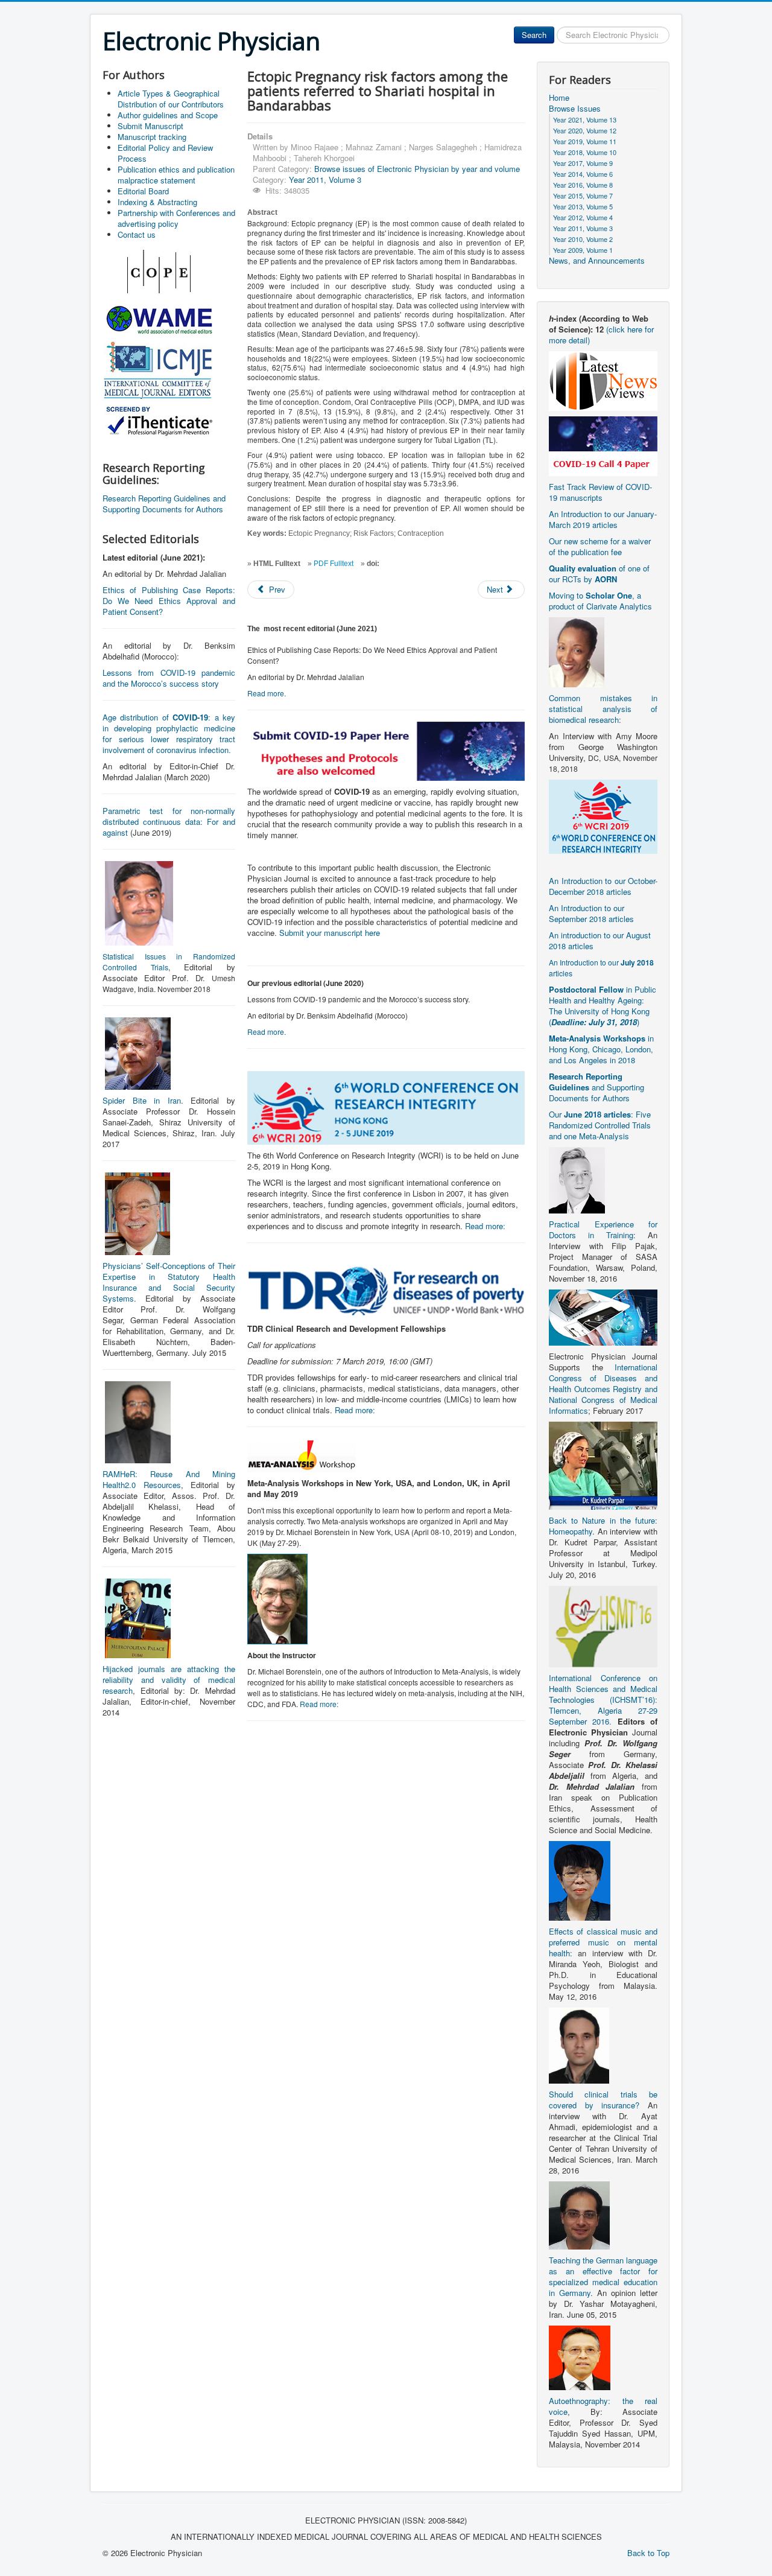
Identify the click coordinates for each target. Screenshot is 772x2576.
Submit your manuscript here (330, 933)
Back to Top (648, 2553)
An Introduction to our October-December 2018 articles (603, 886)
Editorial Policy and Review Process (165, 153)
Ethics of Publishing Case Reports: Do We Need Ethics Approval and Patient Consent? (169, 601)
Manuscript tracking (152, 137)
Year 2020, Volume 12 (585, 130)
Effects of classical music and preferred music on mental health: (603, 1942)
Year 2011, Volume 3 (325, 180)
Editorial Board (143, 191)
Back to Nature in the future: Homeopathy (603, 1526)
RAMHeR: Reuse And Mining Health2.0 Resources (169, 1479)
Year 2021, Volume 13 (585, 119)
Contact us (137, 234)
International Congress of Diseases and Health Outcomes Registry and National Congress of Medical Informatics (603, 1389)
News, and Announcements (597, 261)
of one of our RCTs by (599, 574)
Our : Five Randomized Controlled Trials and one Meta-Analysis (600, 1125)
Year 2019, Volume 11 (585, 141)
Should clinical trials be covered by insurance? (603, 2100)
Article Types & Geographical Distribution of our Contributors (171, 99)
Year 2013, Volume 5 (583, 206)
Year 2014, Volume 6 (583, 174)
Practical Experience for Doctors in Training (603, 1229)
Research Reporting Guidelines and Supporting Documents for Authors (164, 504)
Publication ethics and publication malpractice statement (176, 175)
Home (559, 98)
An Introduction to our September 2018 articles (591, 913)
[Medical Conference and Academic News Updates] (603, 380)
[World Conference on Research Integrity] (603, 816)
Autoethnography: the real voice (603, 2406)
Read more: (485, 1226)
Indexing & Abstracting (157, 202)
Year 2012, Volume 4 (583, 217)
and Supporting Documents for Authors (596, 1087)
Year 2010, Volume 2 (583, 239)
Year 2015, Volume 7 (583, 196)
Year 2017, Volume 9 (583, 163)
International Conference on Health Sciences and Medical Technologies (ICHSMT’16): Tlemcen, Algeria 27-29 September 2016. (603, 1700)
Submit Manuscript (150, 126)
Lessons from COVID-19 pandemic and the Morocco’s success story (169, 678)
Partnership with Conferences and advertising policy (176, 218)
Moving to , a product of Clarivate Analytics (600, 601)
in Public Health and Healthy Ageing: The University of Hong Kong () (603, 1006)
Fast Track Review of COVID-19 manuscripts (600, 492)
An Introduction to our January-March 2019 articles (603, 519)
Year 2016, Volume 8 (583, 185)
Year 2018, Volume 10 (585, 152)
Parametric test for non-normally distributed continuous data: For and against (169, 822)
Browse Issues (575, 109)
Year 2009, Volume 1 (583, 250)
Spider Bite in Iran (142, 1100)
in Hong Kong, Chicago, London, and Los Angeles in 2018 (601, 1049)
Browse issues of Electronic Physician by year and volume (417, 169)
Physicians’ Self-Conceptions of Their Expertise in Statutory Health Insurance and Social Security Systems (169, 1282)
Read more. (267, 693)
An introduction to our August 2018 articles (600, 940)
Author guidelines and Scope (168, 115)
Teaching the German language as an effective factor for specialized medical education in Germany (603, 2276)
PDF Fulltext (334, 564)
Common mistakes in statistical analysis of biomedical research (603, 709)
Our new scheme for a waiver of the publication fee (600, 546)
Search (534, 35)
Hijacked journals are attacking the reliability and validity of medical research (169, 1680)
